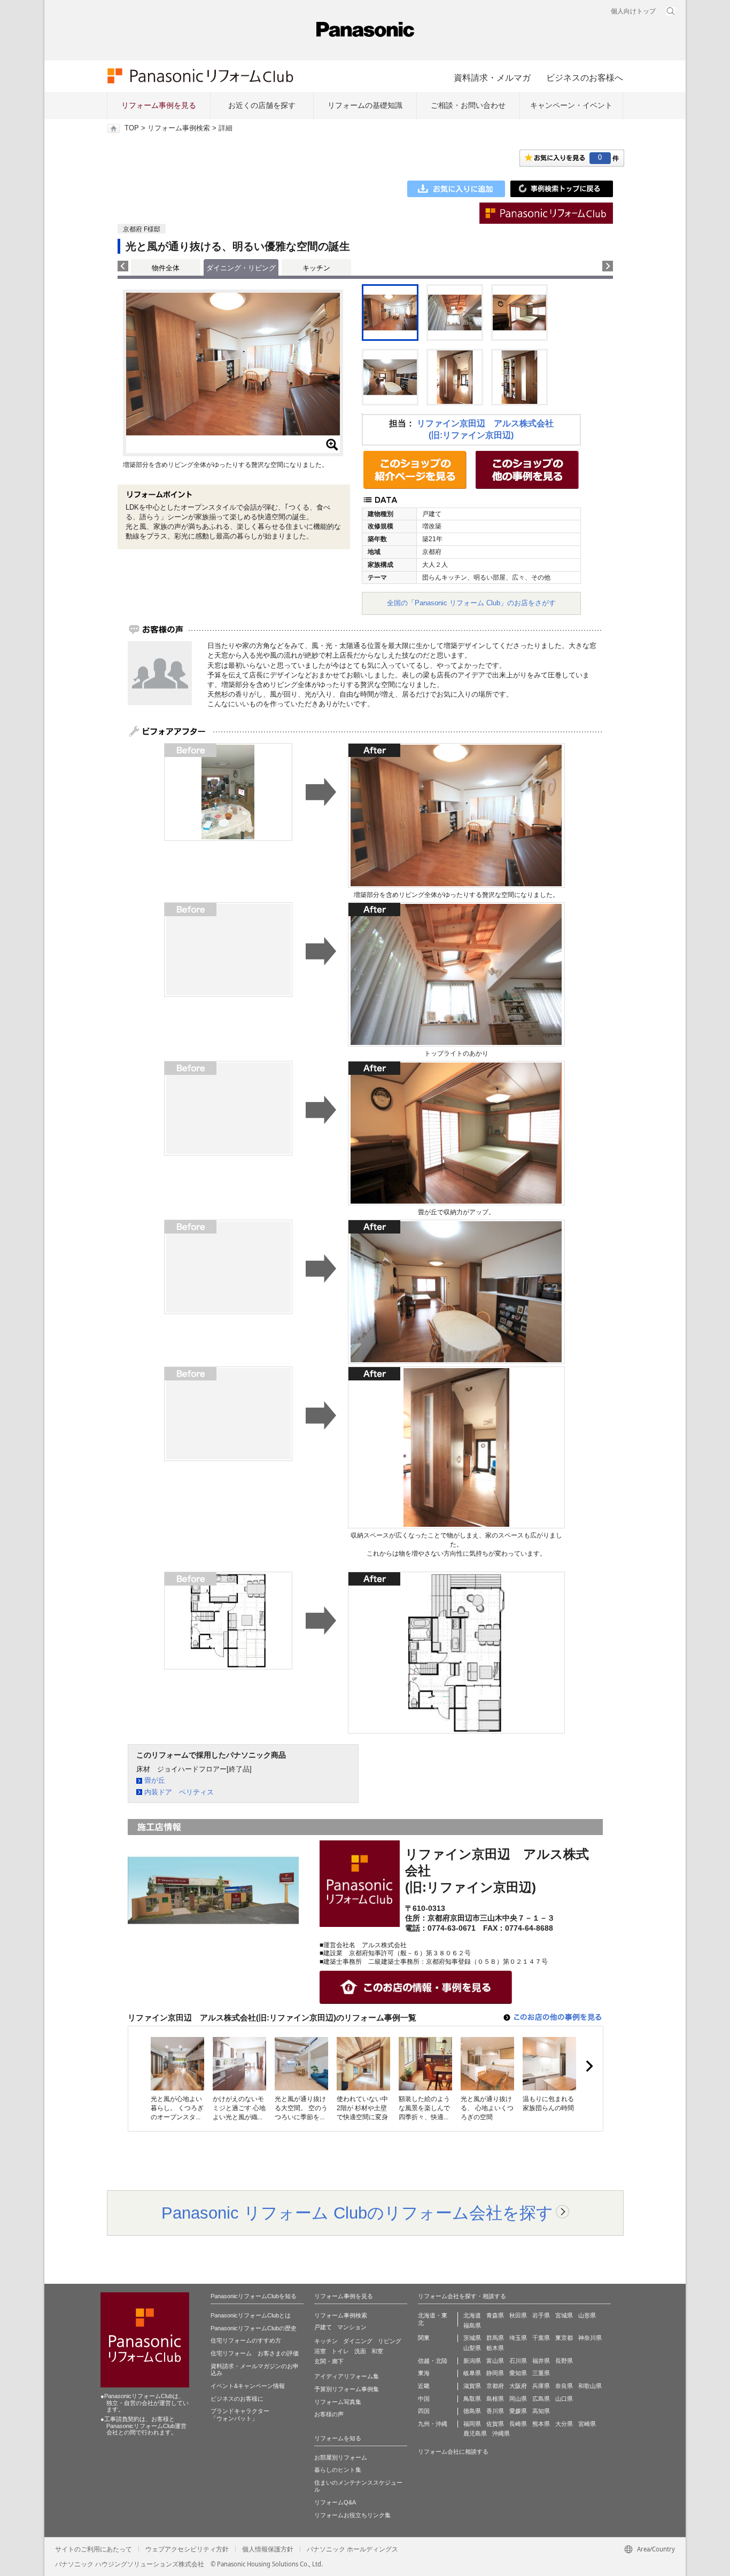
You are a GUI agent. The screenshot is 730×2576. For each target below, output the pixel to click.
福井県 (541, 2361)
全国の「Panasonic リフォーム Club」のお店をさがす (471, 603)
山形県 (587, 2315)
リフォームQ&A (335, 2502)
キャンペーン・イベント (571, 105)
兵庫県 (541, 2386)
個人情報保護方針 (268, 2549)
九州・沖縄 (433, 2424)
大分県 (564, 2424)
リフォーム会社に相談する (453, 2452)
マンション (352, 2327)
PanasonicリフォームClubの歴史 (254, 2328)
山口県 (564, 2399)
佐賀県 (495, 2424)
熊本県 (541, 2424)
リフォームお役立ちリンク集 (352, 2515)
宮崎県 (587, 2424)
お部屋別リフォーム (341, 2457)
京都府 (495, 2386)
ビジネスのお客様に (237, 2399)
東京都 (564, 2338)
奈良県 (564, 2386)
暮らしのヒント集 (338, 2470)
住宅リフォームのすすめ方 (246, 2340)
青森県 (495, 2315)
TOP (132, 128)
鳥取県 (472, 2399)
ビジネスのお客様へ (585, 77)
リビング (390, 2341)
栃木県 (495, 2348)
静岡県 (495, 2373)
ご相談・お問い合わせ (468, 105)
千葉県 (541, 2338)
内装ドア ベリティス (179, 1792)
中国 (424, 2399)
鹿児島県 (475, 2433)
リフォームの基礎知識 (365, 105)
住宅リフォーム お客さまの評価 (255, 2353)
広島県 (541, 2399)
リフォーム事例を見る (159, 105)
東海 (424, 2373)
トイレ (340, 2351)
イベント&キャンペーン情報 (248, 2386)
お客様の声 (329, 2414)
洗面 (360, 2351)
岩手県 (541, 2315)
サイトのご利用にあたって (94, 2549)
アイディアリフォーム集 (347, 2376)
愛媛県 (518, 2411)
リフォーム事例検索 (179, 128)
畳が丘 (155, 1780)
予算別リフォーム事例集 (347, 2389)
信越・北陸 (433, 2361)
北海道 (472, 2315)
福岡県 (472, 2424)
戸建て (323, 2327)
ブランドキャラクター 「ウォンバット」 (240, 2415)
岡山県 (518, 2399)
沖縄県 (501, 2433)
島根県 (495, 2399)
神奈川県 (590, 2338)
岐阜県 (472, 2373)
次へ (589, 2066)
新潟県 (472, 2361)
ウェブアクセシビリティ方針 (187, 2549)
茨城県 (472, 2338)
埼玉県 (518, 2338)
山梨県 (472, 2348)
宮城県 (564, 2315)
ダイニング (358, 2341)
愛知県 (518, 2373)
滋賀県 (472, 2386)
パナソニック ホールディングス (352, 2549)
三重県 (541, 2373)
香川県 (495, 2411)
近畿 (424, 2386)
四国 (424, 2411)
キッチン (316, 268)
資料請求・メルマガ (492, 77)
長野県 (564, 2361)
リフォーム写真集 (338, 2402)
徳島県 (472, 2411)
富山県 (495, 2361)
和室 (377, 2351)
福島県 (472, 2325)
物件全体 (166, 268)
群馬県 (495, 2338)
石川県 (518, 2361)
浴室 (320, 2351)
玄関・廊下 (329, 2361)
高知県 (541, 2411)
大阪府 (518, 2386)
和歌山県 (590, 2386)
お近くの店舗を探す (262, 105)
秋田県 (518, 2315)
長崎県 (518, 2424)
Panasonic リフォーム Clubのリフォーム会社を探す (357, 2213)
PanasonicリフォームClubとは (251, 2315)
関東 (424, 2338)
